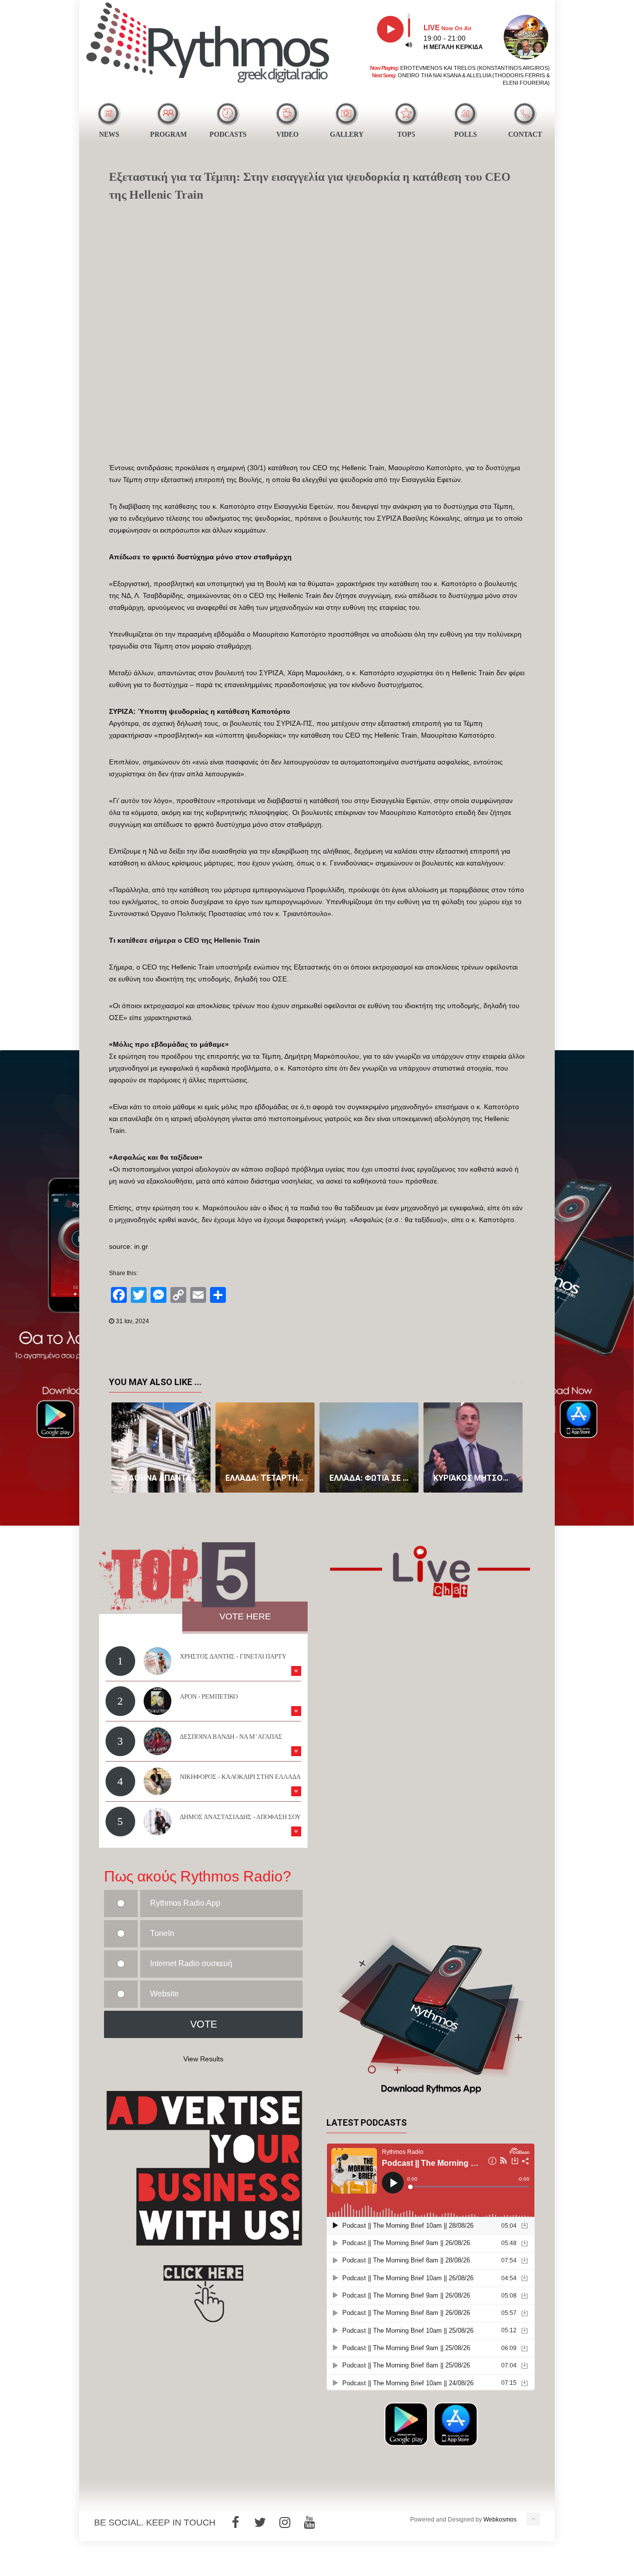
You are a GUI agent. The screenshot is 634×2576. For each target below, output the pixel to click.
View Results (203, 2059)
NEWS (109, 134)
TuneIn (162, 1933)
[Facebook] (235, 2522)
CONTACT (525, 134)
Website (164, 1994)
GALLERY (347, 134)
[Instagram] (285, 2522)
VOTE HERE (245, 1616)
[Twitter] (260, 2522)
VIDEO (288, 134)
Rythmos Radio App (185, 1903)
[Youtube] (310, 2522)
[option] (161, 1448)
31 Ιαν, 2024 (132, 1321)
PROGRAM (168, 134)
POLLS (466, 134)
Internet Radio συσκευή (191, 1963)
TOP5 (406, 134)
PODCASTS (228, 134)
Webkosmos (500, 2520)
